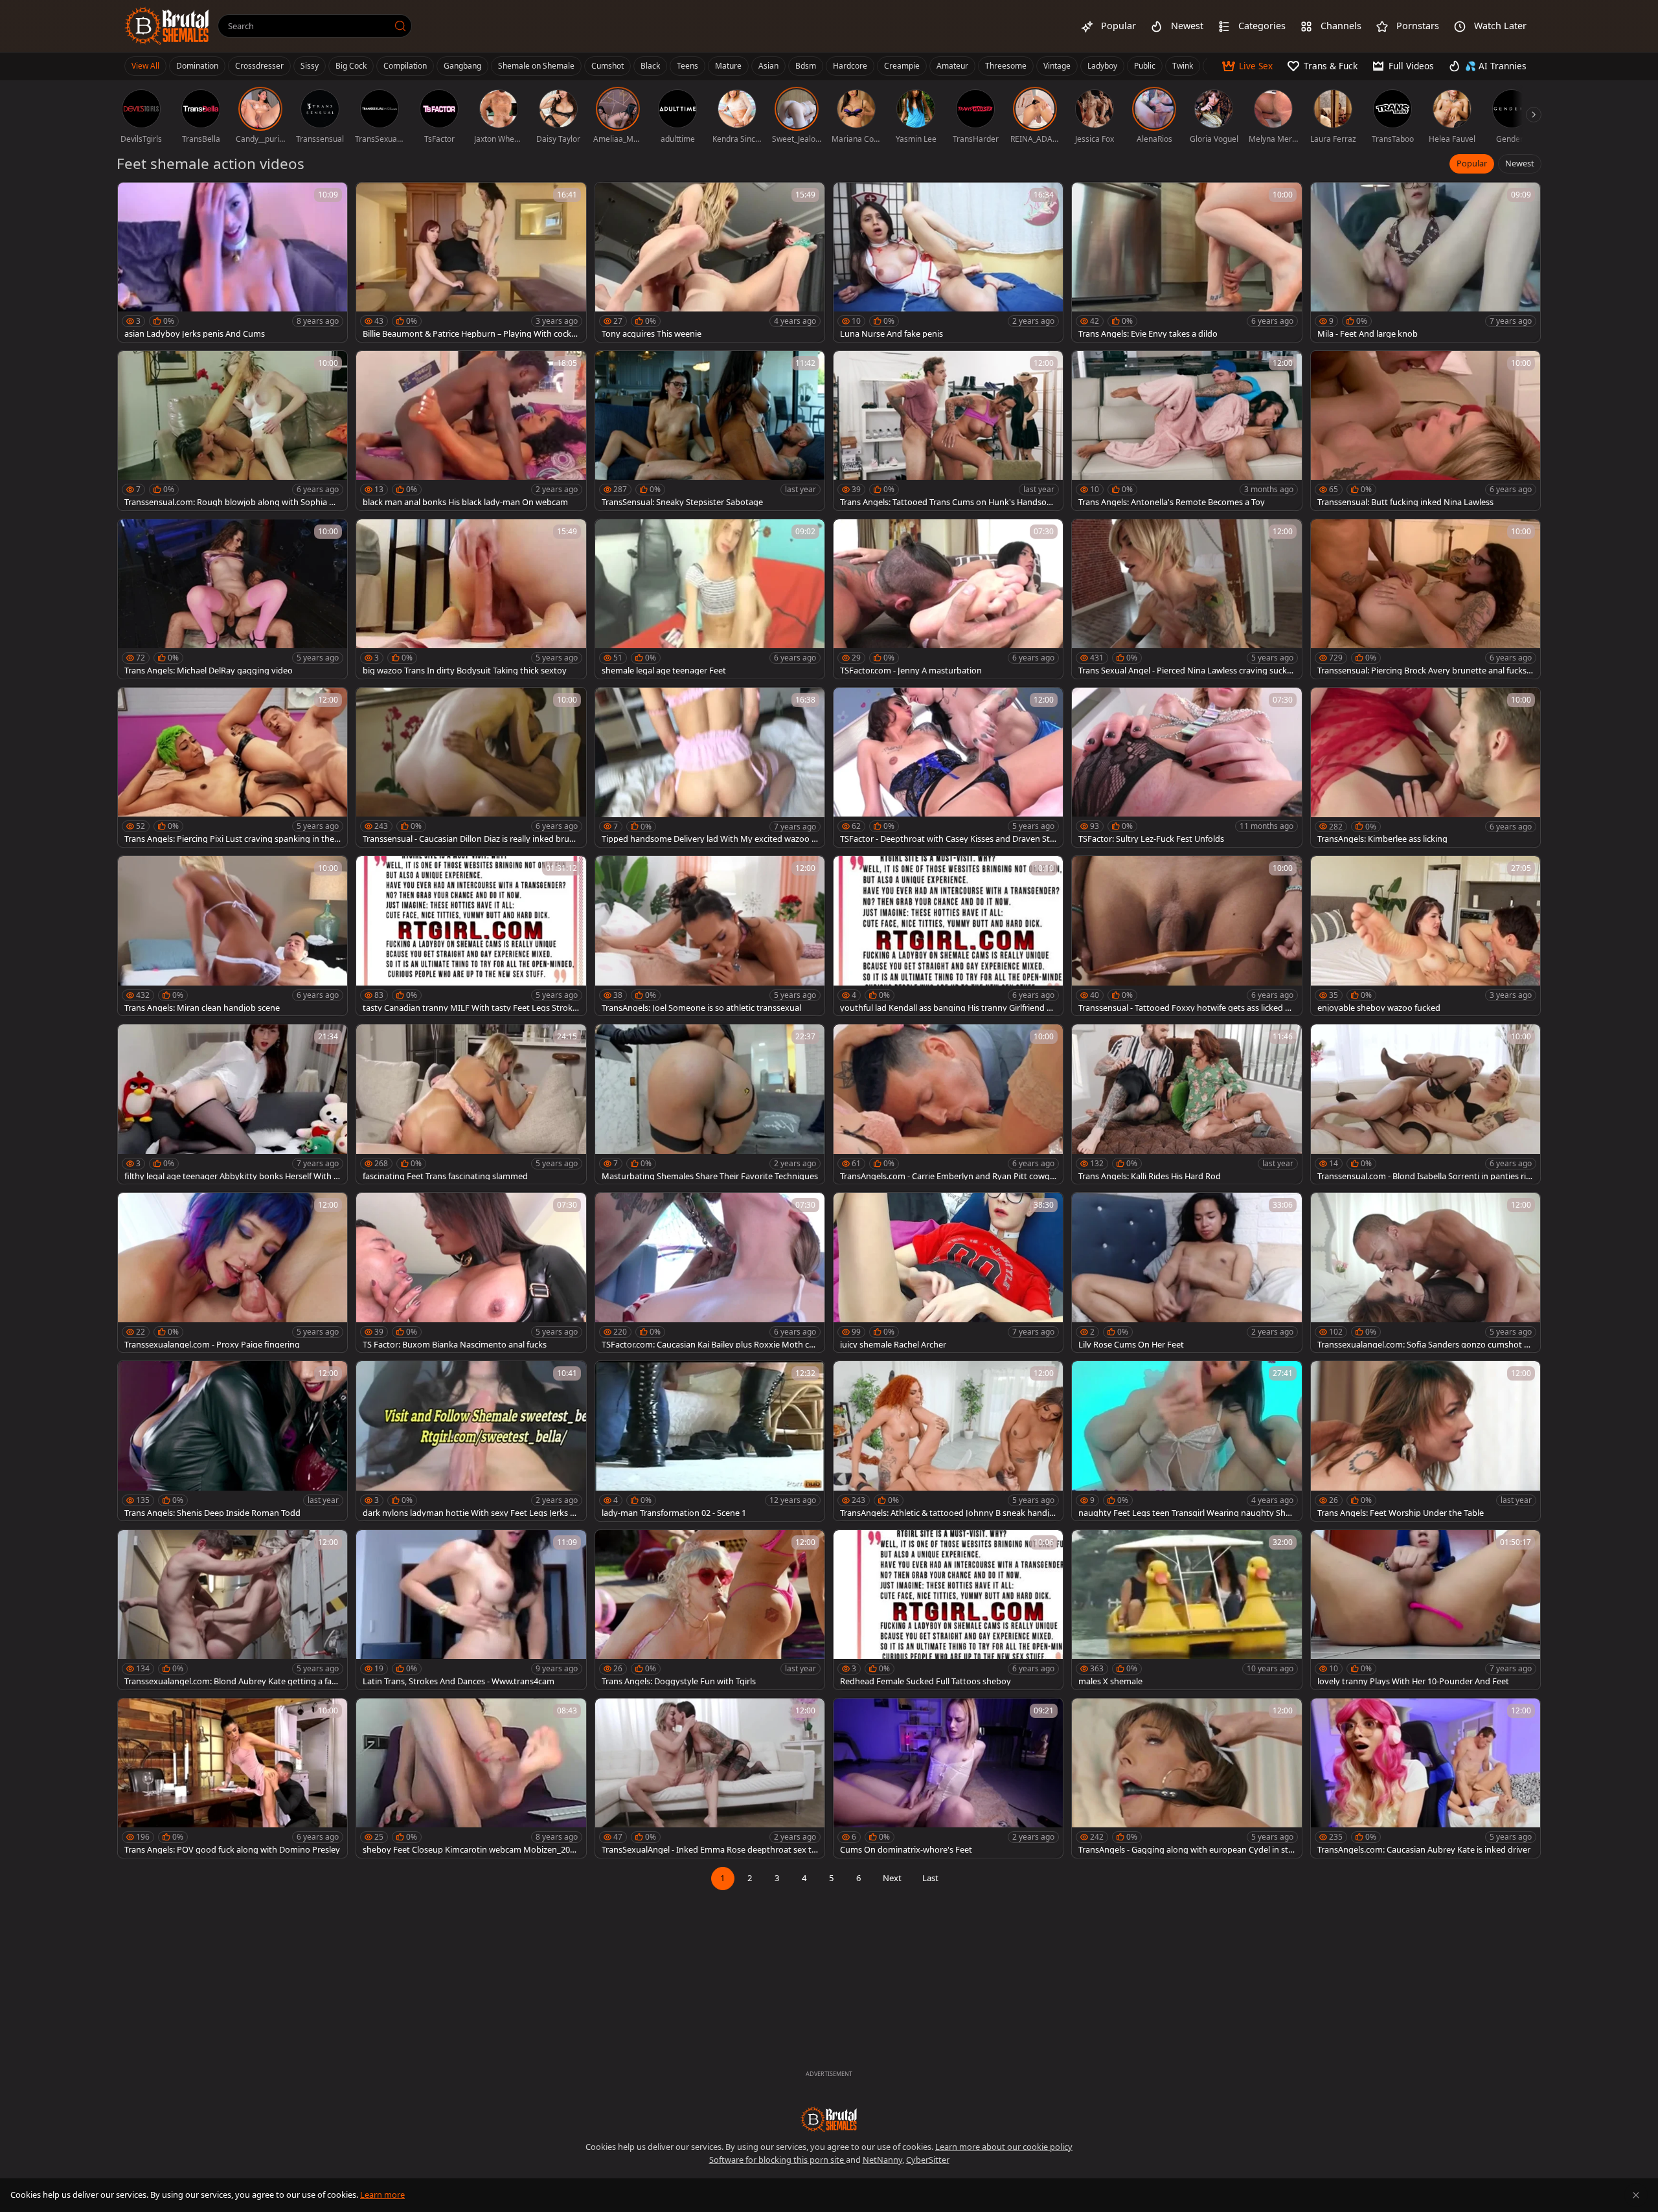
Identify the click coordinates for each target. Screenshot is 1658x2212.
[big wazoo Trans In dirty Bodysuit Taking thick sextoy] (471, 599)
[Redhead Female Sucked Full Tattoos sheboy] (948, 1610)
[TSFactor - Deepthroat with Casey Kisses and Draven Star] (948, 767)
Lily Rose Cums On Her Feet (1131, 1345)
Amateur (952, 66)
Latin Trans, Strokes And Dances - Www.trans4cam (459, 1681)
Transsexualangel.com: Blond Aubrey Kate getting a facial (231, 1681)
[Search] (400, 26)
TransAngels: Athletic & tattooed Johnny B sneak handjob (947, 1513)
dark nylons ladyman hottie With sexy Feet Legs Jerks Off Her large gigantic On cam (471, 1513)
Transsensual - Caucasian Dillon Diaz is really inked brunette (471, 839)
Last (930, 1878)
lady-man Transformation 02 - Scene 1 (674, 1513)
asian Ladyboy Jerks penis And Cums (195, 334)
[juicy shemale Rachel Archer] (948, 1272)
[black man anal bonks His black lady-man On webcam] (471, 431)
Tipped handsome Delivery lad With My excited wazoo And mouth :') (709, 839)
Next (892, 1878)
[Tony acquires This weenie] (710, 262)
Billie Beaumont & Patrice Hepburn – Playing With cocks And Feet (469, 334)
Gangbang (462, 66)
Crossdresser (259, 66)
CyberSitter (928, 2160)
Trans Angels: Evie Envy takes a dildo (1148, 334)
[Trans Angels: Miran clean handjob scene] (233, 936)
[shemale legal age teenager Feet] (710, 599)
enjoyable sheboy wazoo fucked (1379, 1008)
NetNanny (882, 2160)
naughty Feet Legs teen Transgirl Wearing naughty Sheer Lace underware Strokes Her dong (1187, 1513)
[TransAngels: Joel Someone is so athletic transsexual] (710, 936)
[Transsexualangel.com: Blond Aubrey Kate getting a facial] (233, 1610)
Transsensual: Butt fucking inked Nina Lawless (1405, 502)
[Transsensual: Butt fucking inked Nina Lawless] (1425, 431)
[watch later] (133, 198)
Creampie (902, 66)
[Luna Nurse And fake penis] (948, 262)
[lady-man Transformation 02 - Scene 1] (710, 1441)
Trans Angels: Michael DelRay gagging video (209, 671)
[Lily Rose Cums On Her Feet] (1187, 1272)
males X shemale (1110, 1681)
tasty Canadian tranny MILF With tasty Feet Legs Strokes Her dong (470, 1008)
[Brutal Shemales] (167, 26)
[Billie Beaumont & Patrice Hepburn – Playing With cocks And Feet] (471, 262)
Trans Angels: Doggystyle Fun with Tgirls (679, 1681)
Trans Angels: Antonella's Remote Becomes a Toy (1172, 502)
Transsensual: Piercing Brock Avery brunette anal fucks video (1425, 671)
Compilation (405, 66)
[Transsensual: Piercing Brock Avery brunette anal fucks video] (1425, 599)
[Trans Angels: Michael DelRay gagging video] (233, 599)
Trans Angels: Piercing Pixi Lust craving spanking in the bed (229, 839)
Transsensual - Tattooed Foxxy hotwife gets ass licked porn (1184, 1008)
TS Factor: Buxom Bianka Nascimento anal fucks (455, 1345)
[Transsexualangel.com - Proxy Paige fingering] (233, 1272)
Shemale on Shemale (536, 66)
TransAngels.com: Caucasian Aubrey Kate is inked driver (1424, 1850)
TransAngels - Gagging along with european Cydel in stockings (1186, 1850)
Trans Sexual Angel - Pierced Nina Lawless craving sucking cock (1186, 671)
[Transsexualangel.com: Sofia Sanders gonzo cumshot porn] (1425, 1272)
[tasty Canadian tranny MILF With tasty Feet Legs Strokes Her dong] (471, 936)
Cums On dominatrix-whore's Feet (906, 1850)
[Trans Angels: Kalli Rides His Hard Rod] (1187, 1104)
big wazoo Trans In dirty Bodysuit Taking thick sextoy (465, 671)
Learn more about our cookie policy (1004, 2147)
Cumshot (608, 66)
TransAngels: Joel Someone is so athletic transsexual (701, 1008)
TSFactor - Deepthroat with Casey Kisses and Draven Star (947, 839)
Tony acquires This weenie (652, 334)
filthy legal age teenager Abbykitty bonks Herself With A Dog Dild (232, 1176)
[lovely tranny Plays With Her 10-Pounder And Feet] (1425, 1610)
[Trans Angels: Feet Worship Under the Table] (1425, 1441)
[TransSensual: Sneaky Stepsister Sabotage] (710, 431)
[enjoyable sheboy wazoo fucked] (1425, 936)
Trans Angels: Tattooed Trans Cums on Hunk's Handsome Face (947, 502)
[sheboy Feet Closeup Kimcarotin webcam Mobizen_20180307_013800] (471, 1778)
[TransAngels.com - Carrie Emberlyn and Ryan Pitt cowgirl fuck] (948, 1104)
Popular (1472, 163)
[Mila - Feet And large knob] (1425, 262)
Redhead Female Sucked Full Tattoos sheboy (926, 1681)
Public (1145, 66)
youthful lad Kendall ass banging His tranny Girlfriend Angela (946, 1008)
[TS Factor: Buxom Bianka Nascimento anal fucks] (471, 1272)
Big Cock (351, 66)
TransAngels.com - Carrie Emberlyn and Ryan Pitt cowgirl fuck (948, 1176)
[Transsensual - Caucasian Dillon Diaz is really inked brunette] (471, 767)
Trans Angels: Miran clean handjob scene (202, 1008)
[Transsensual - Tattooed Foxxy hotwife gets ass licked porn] (1187, 936)
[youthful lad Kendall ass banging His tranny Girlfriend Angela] (948, 936)
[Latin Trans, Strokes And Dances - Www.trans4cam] (471, 1610)
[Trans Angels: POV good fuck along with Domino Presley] (233, 1778)
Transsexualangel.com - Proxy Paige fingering (212, 1345)
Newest (1520, 163)
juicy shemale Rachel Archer (893, 1345)
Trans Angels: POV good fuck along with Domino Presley (232, 1850)
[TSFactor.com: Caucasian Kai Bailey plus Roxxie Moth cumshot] (710, 1272)
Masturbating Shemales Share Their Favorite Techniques (710, 1176)
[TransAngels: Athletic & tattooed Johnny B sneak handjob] (948, 1441)
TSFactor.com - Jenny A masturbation (911, 671)
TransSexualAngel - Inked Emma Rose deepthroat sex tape (709, 1850)
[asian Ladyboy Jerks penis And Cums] (233, 262)
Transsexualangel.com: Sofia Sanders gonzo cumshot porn (1423, 1345)
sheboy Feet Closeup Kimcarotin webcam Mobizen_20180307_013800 (471, 1850)
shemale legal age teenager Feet (664, 671)
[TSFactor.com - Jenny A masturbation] (948, 599)
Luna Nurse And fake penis (891, 334)
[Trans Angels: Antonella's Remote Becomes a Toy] (1187, 431)
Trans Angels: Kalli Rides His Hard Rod (1150, 1176)
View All (145, 66)
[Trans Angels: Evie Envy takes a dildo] (1187, 262)
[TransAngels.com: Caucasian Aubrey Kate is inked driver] (1425, 1778)
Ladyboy (1102, 66)
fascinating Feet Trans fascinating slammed (445, 1176)
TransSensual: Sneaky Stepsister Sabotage (682, 502)
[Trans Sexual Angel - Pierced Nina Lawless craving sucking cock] (1187, 599)
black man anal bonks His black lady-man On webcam (465, 502)
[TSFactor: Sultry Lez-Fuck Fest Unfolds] (1187, 767)
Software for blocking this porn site (778, 2160)
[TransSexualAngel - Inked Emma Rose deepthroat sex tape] (710, 1778)
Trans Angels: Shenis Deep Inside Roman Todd (212, 1513)
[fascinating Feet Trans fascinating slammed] (471, 1104)
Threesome (1006, 66)
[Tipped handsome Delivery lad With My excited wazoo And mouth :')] (710, 767)
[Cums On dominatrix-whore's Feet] (948, 1778)
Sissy (310, 66)
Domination (197, 66)
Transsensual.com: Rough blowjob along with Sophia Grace (231, 502)
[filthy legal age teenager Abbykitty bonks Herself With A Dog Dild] (233, 1104)
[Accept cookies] (1636, 2195)
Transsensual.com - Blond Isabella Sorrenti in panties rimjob (1425, 1176)
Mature (728, 66)
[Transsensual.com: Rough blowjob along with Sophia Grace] (233, 431)
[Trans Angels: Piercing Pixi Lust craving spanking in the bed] (233, 767)
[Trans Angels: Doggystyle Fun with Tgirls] (710, 1610)
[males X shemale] (1187, 1610)
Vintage (1057, 66)
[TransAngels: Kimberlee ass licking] (1425, 767)
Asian (768, 66)
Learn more (382, 2195)
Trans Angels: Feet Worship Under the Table (1401, 1513)
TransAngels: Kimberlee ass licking (1382, 839)
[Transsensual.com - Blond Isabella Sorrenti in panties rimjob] (1425, 1104)
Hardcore (850, 66)
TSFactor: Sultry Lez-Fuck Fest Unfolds (1151, 839)
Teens (687, 66)
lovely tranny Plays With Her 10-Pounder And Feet (1413, 1681)
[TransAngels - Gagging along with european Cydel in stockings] (1187, 1778)
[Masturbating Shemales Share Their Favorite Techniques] (710, 1104)
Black (650, 66)
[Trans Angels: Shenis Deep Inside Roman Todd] (233, 1441)
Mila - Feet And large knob (1368, 334)
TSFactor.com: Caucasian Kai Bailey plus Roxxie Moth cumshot (708, 1345)
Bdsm (806, 66)
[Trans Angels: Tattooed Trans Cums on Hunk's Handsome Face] (948, 431)
